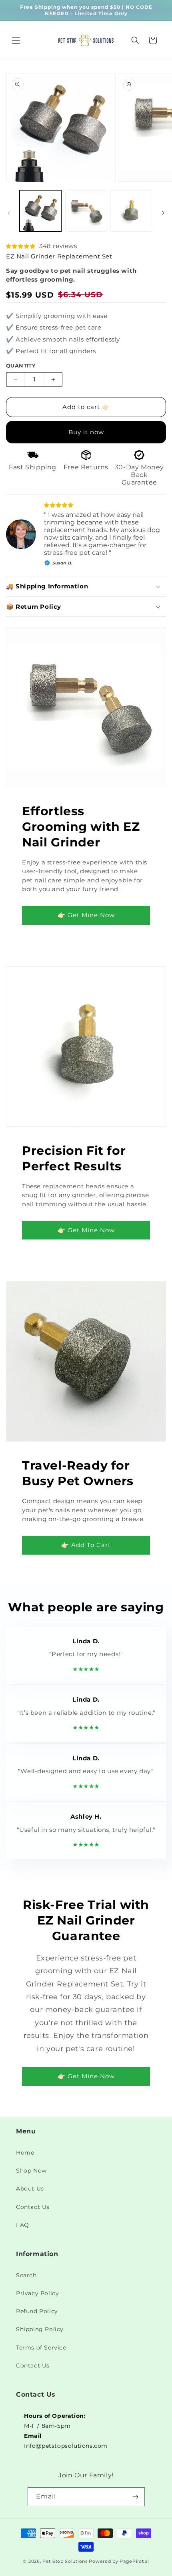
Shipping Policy (40, 2329)
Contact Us (33, 2207)
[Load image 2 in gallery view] (86, 211)
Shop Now (31, 2171)
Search (26, 2275)
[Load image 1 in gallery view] (40, 211)
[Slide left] (9, 213)
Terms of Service (41, 2348)
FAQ (23, 2225)
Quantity (21, 365)
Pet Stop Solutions (65, 2561)
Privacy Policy (37, 2293)
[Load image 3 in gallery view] (131, 211)
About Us (30, 2189)
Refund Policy (37, 2311)
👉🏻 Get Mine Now (86, 915)
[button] (16, 40)
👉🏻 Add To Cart (86, 1545)
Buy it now (86, 432)
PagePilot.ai (134, 2561)
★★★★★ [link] (86, 1669)
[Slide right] (163, 213)
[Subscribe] (136, 2497)
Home (25, 2153)
